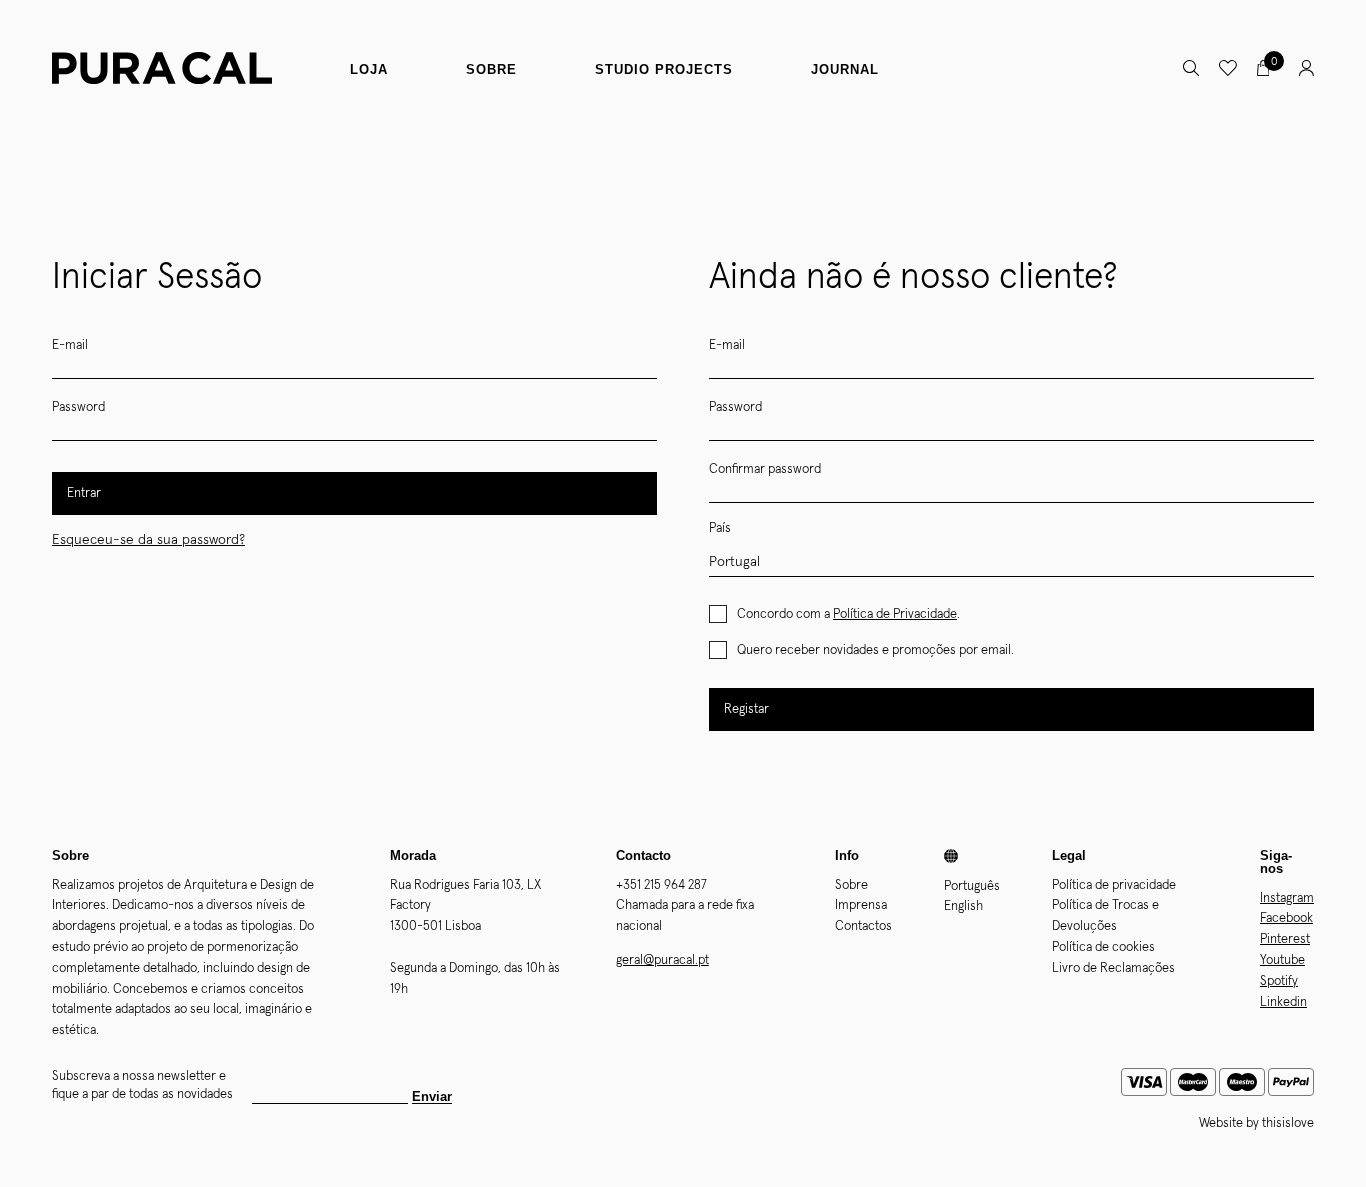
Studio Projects (664, 69)
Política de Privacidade (895, 614)
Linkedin (1283, 1002)
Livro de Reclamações (1113, 968)
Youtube (1282, 960)
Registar (746, 709)
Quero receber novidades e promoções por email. (875, 650)
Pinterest (1285, 939)
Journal (845, 69)
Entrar (84, 493)
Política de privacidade (1114, 885)
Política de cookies (1103, 947)
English (963, 906)
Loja (369, 69)
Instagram (1287, 898)
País (720, 528)
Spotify (1279, 981)
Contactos (863, 926)
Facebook (1286, 918)
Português (972, 886)
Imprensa (861, 905)
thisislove (1288, 1123)
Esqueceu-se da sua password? (148, 540)
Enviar (432, 1097)
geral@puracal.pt (662, 960)
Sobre (491, 69)
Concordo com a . (848, 614)
